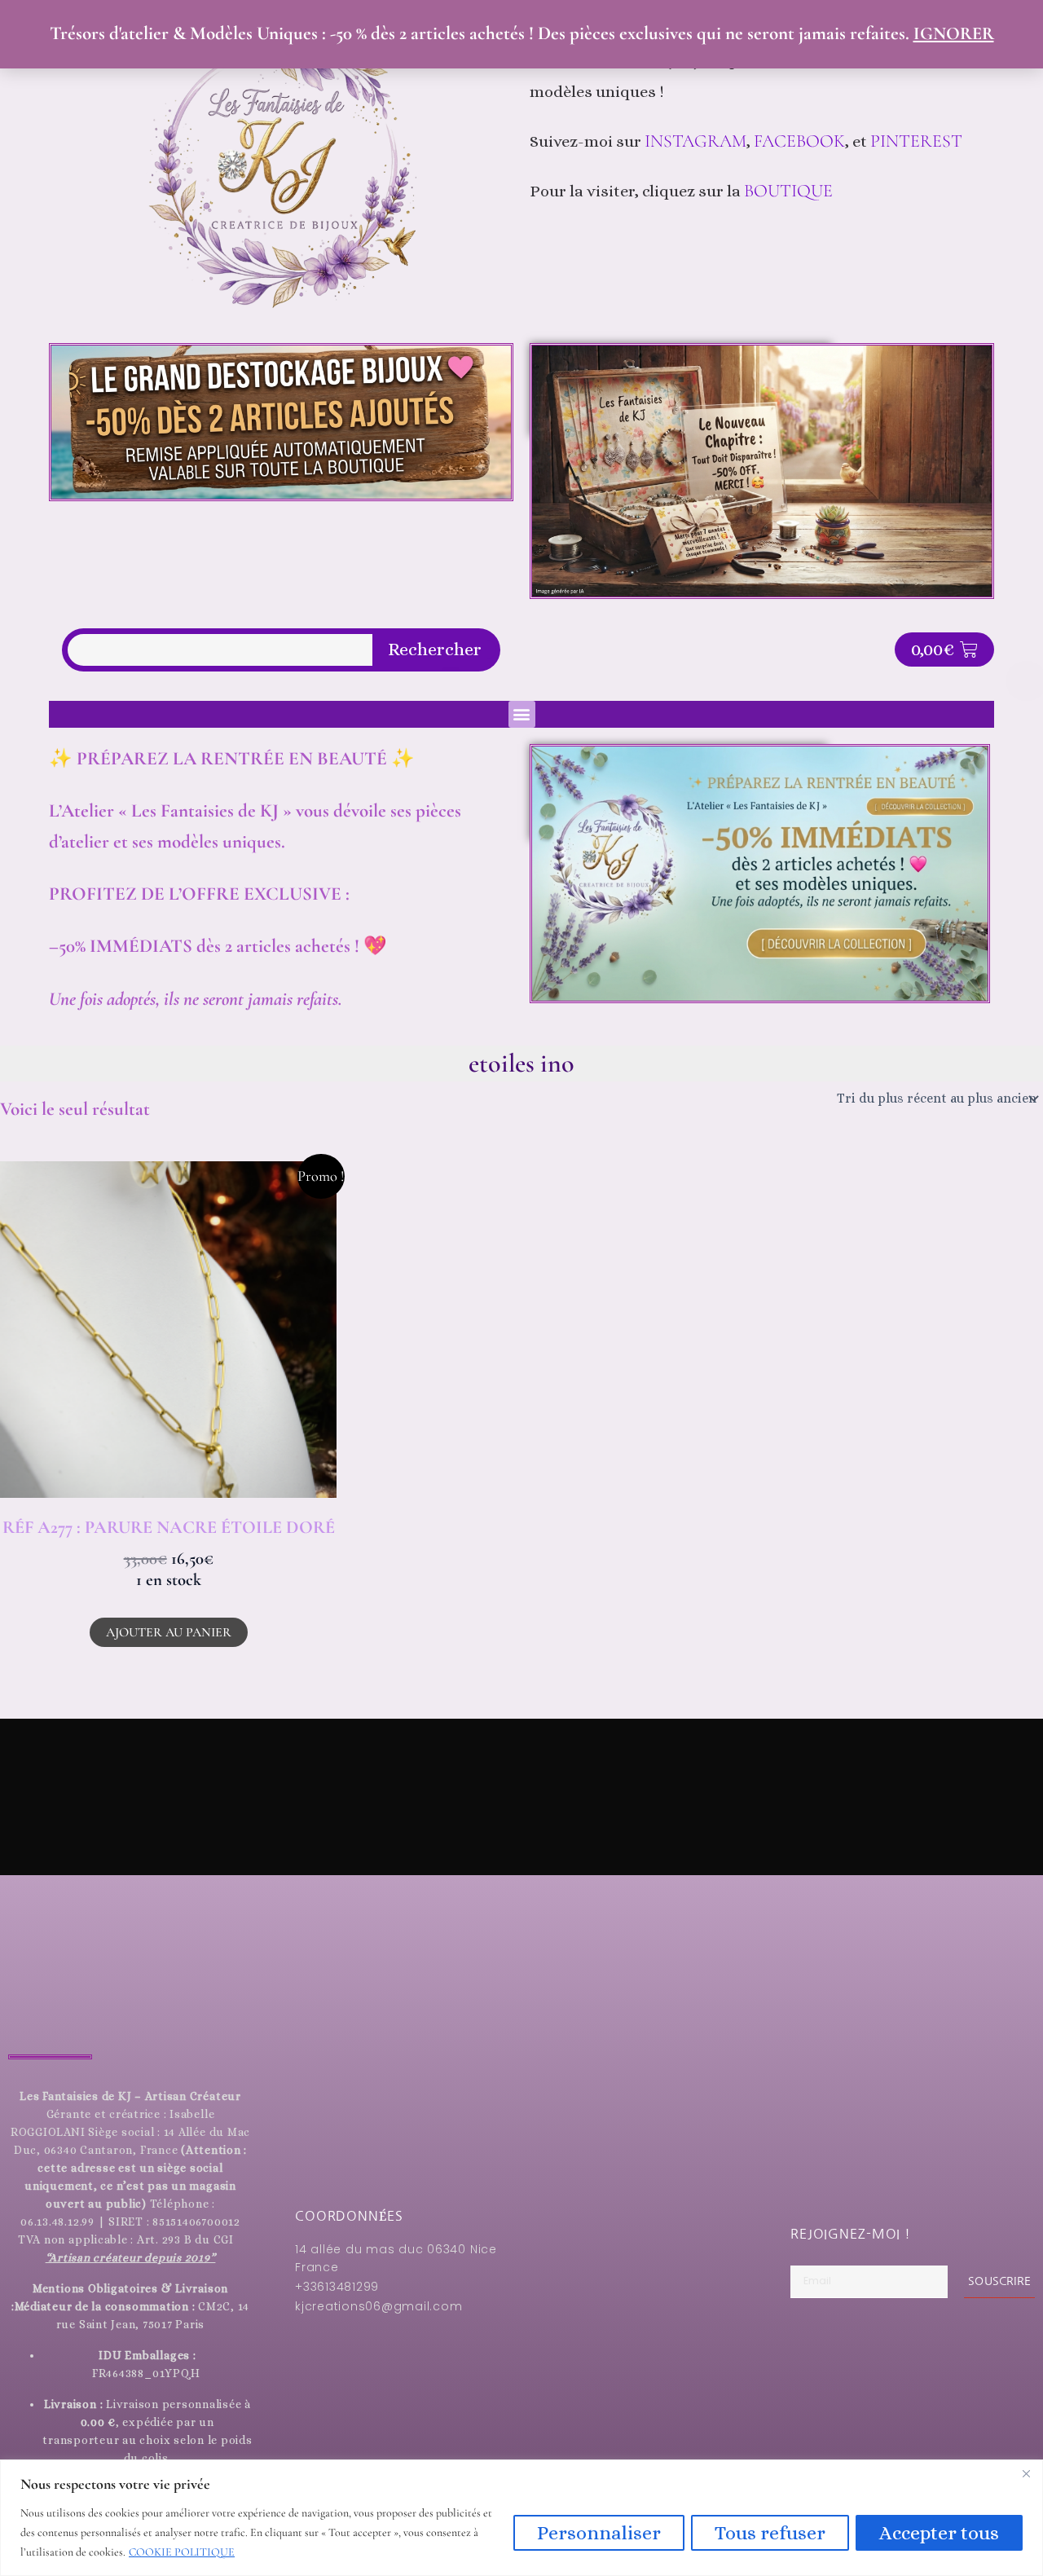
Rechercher (435, 650)
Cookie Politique (182, 2552)
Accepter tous (939, 2533)
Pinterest (918, 141)
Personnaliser (599, 2533)
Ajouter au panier (169, 1632)
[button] (522, 714)
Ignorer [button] (954, 33)
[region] (521, 2518)
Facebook (799, 141)
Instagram (695, 141)
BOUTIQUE (788, 191)
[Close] (1026, 2473)
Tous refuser (770, 2533)
